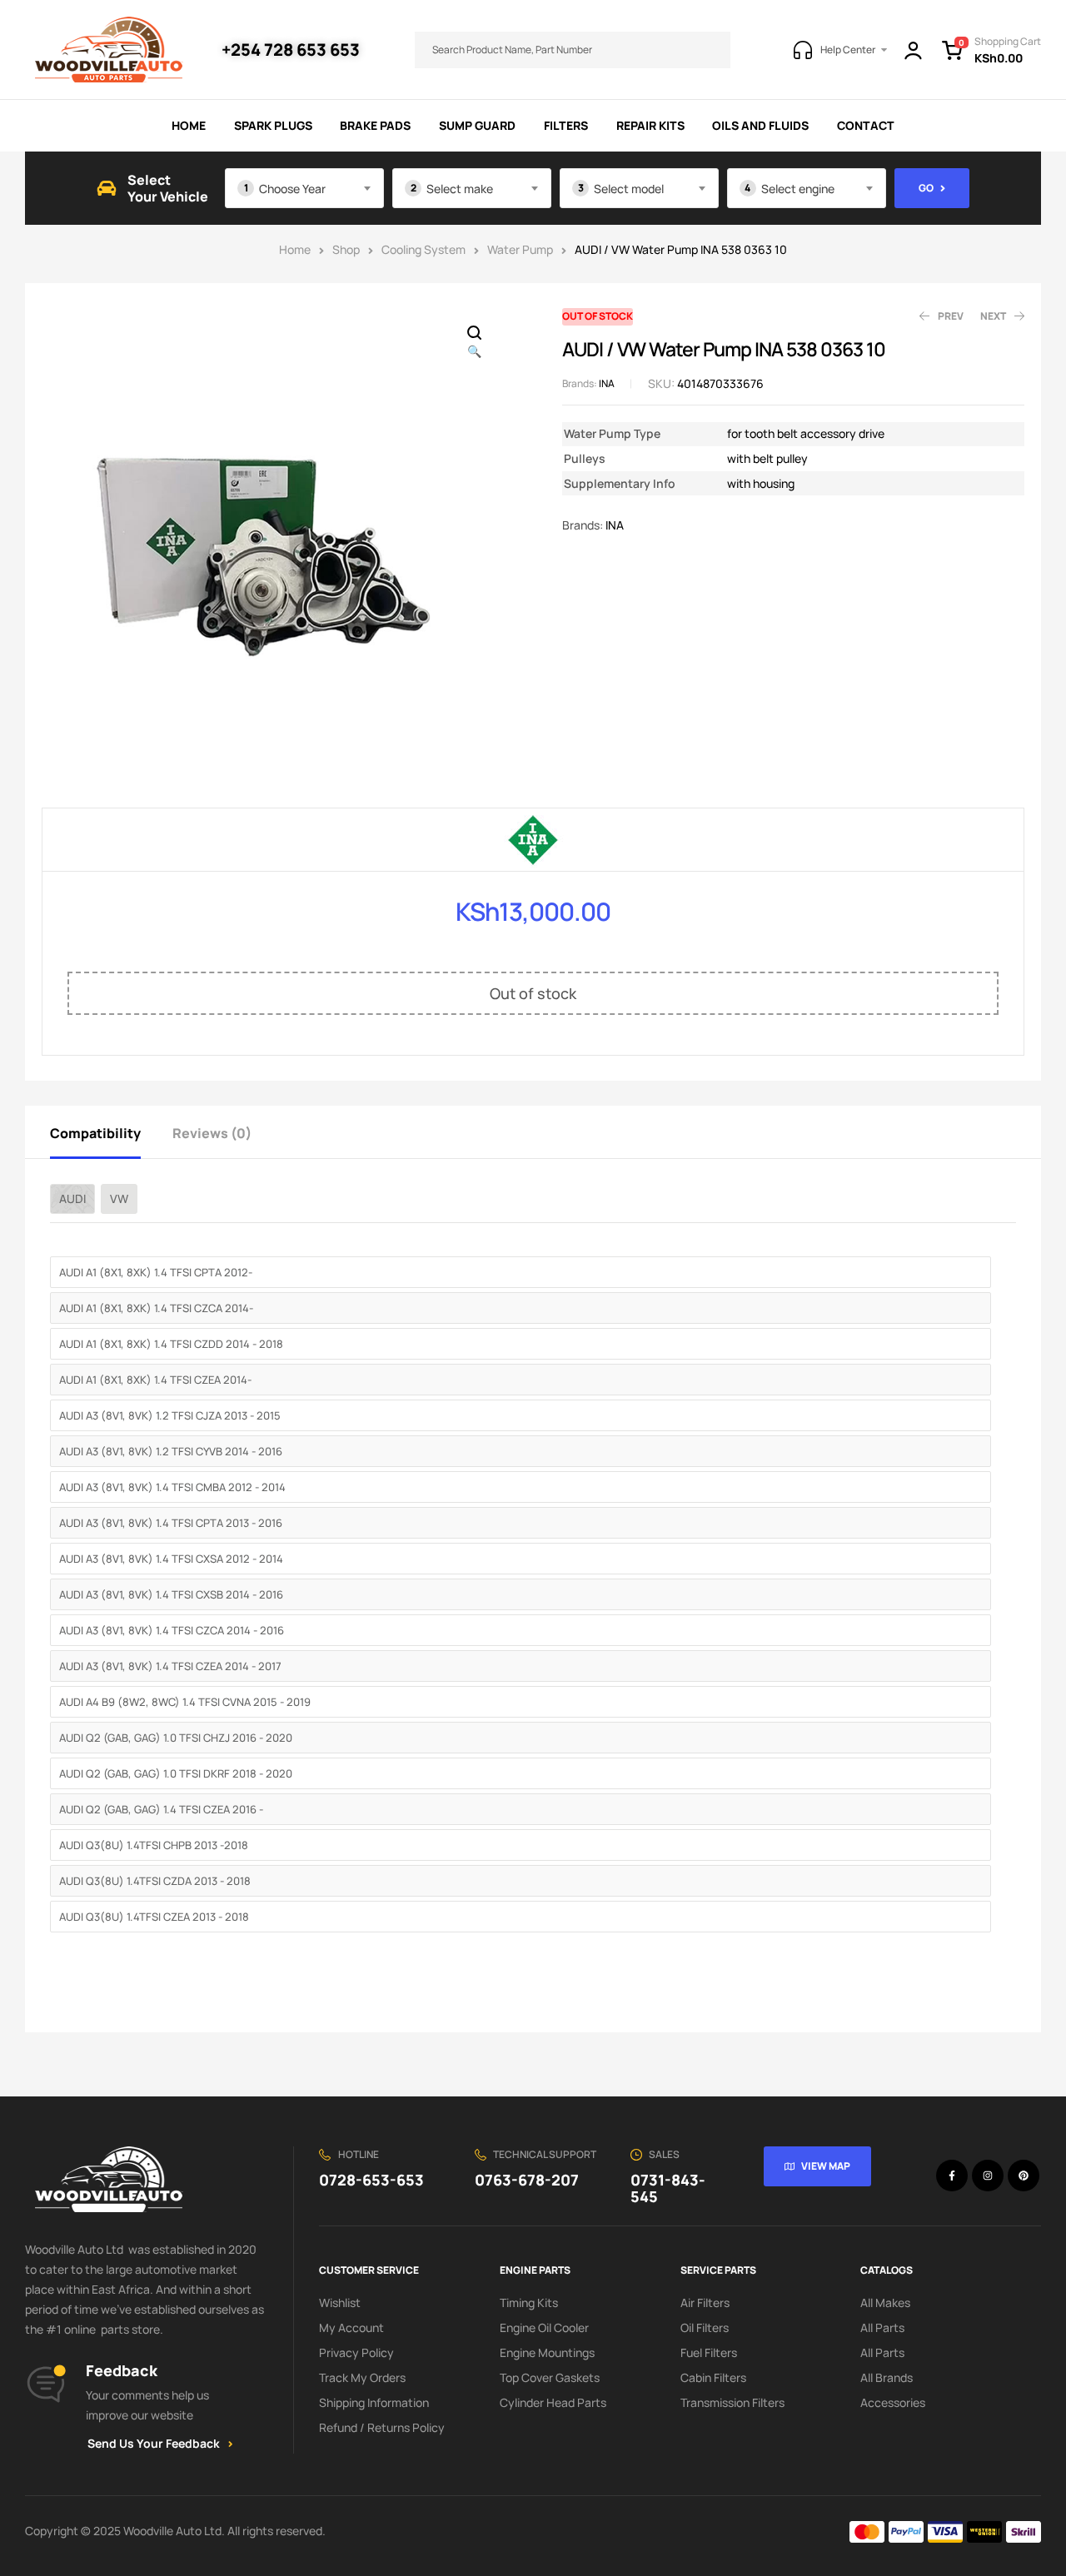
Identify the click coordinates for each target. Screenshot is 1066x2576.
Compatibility (95, 1133)
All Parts (882, 2327)
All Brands (887, 2377)
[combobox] (304, 188)
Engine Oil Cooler (544, 2327)
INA (607, 383)
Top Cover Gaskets (550, 2377)
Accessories (893, 2402)
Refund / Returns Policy (382, 2427)
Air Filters (705, 2302)
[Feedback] (46, 2385)
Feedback (122, 2370)
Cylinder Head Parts (553, 2402)
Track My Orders (362, 2377)
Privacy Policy (356, 2352)
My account (351, 2327)
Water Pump (520, 249)
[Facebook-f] (952, 2176)
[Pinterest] (1024, 2176)
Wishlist (340, 2302)
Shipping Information (374, 2402)
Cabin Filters (713, 2377)
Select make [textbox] (460, 189)
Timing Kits (529, 2302)
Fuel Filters (709, 2352)
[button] (475, 343)
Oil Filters (705, 2327)
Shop (346, 249)
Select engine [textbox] (798, 189)
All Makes (885, 2302)
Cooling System (423, 249)
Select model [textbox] (629, 189)
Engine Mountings (547, 2352)
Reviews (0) (212, 1133)
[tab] (110, 1132)
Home (295, 249)
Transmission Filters (732, 2402)
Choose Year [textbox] (292, 189)
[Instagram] (988, 2176)
